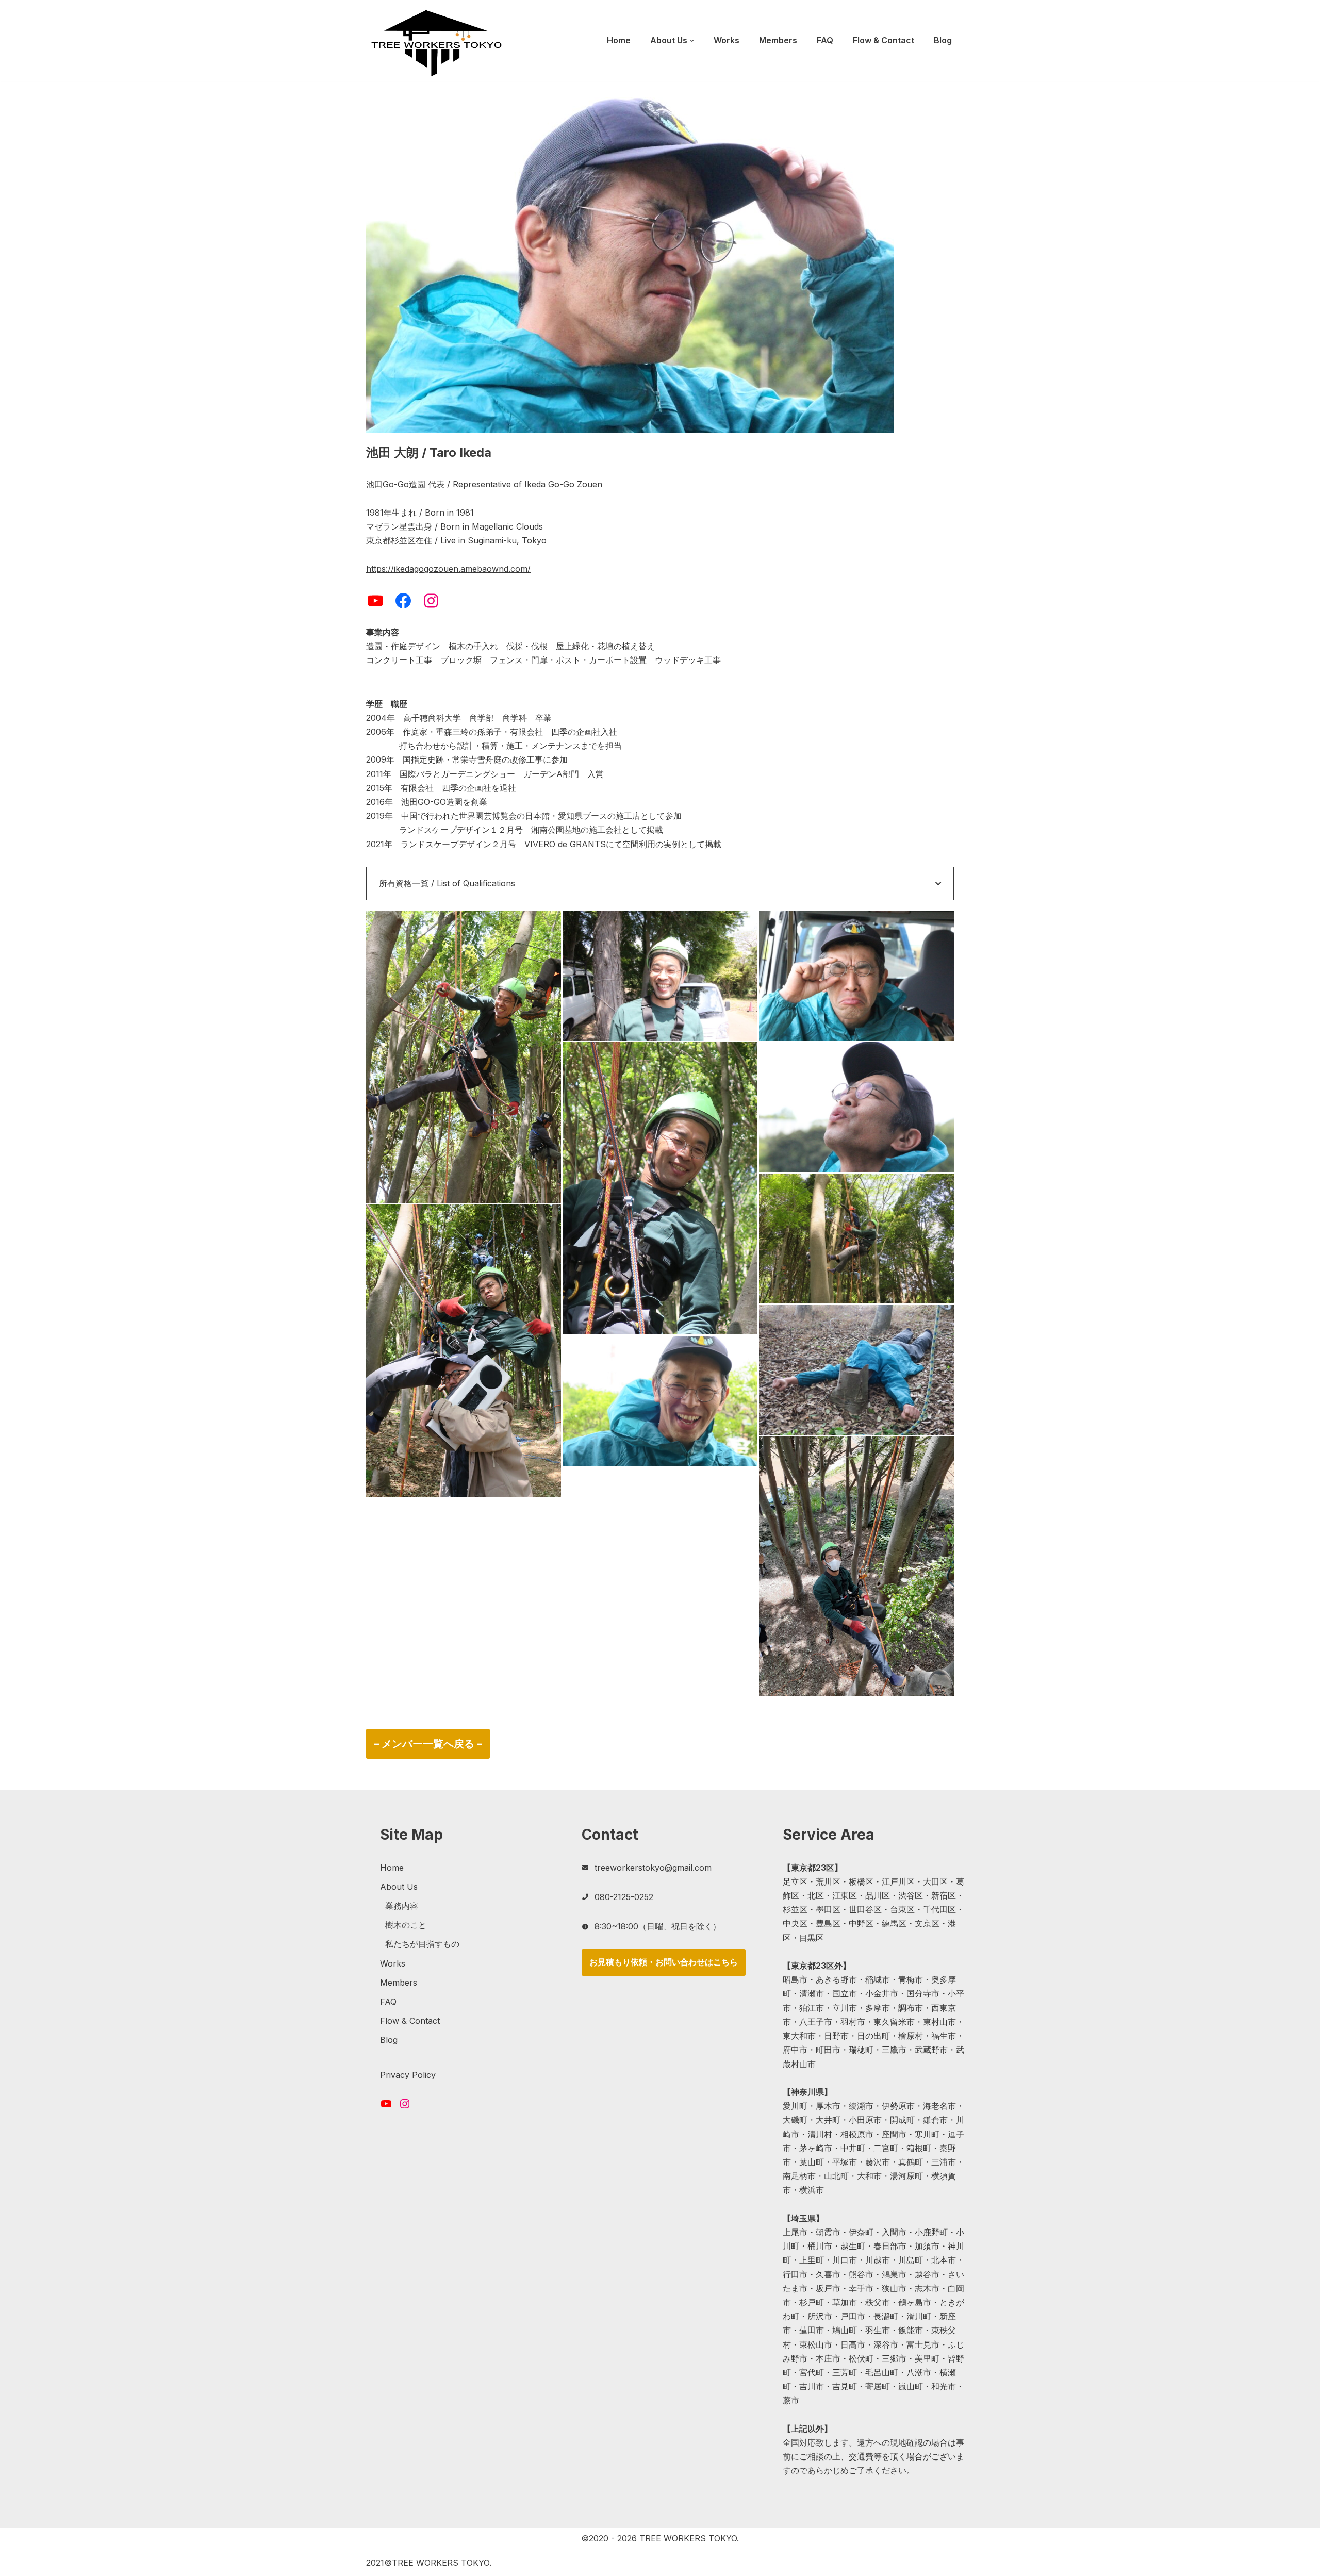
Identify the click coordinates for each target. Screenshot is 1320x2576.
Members (778, 40)
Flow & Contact (884, 40)
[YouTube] (375, 601)
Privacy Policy (408, 2075)
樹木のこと (406, 1925)
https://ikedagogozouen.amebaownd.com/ (448, 569)
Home (619, 40)
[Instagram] (431, 601)
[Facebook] (403, 601)
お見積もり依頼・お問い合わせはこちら (664, 1962)
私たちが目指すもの (422, 1944)
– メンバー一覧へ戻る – (428, 1744)
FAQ (825, 40)
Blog (943, 40)
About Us (399, 1887)
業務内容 (402, 1906)
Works (727, 40)
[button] (692, 41)
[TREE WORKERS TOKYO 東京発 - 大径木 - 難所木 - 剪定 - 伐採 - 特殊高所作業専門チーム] (436, 43)
